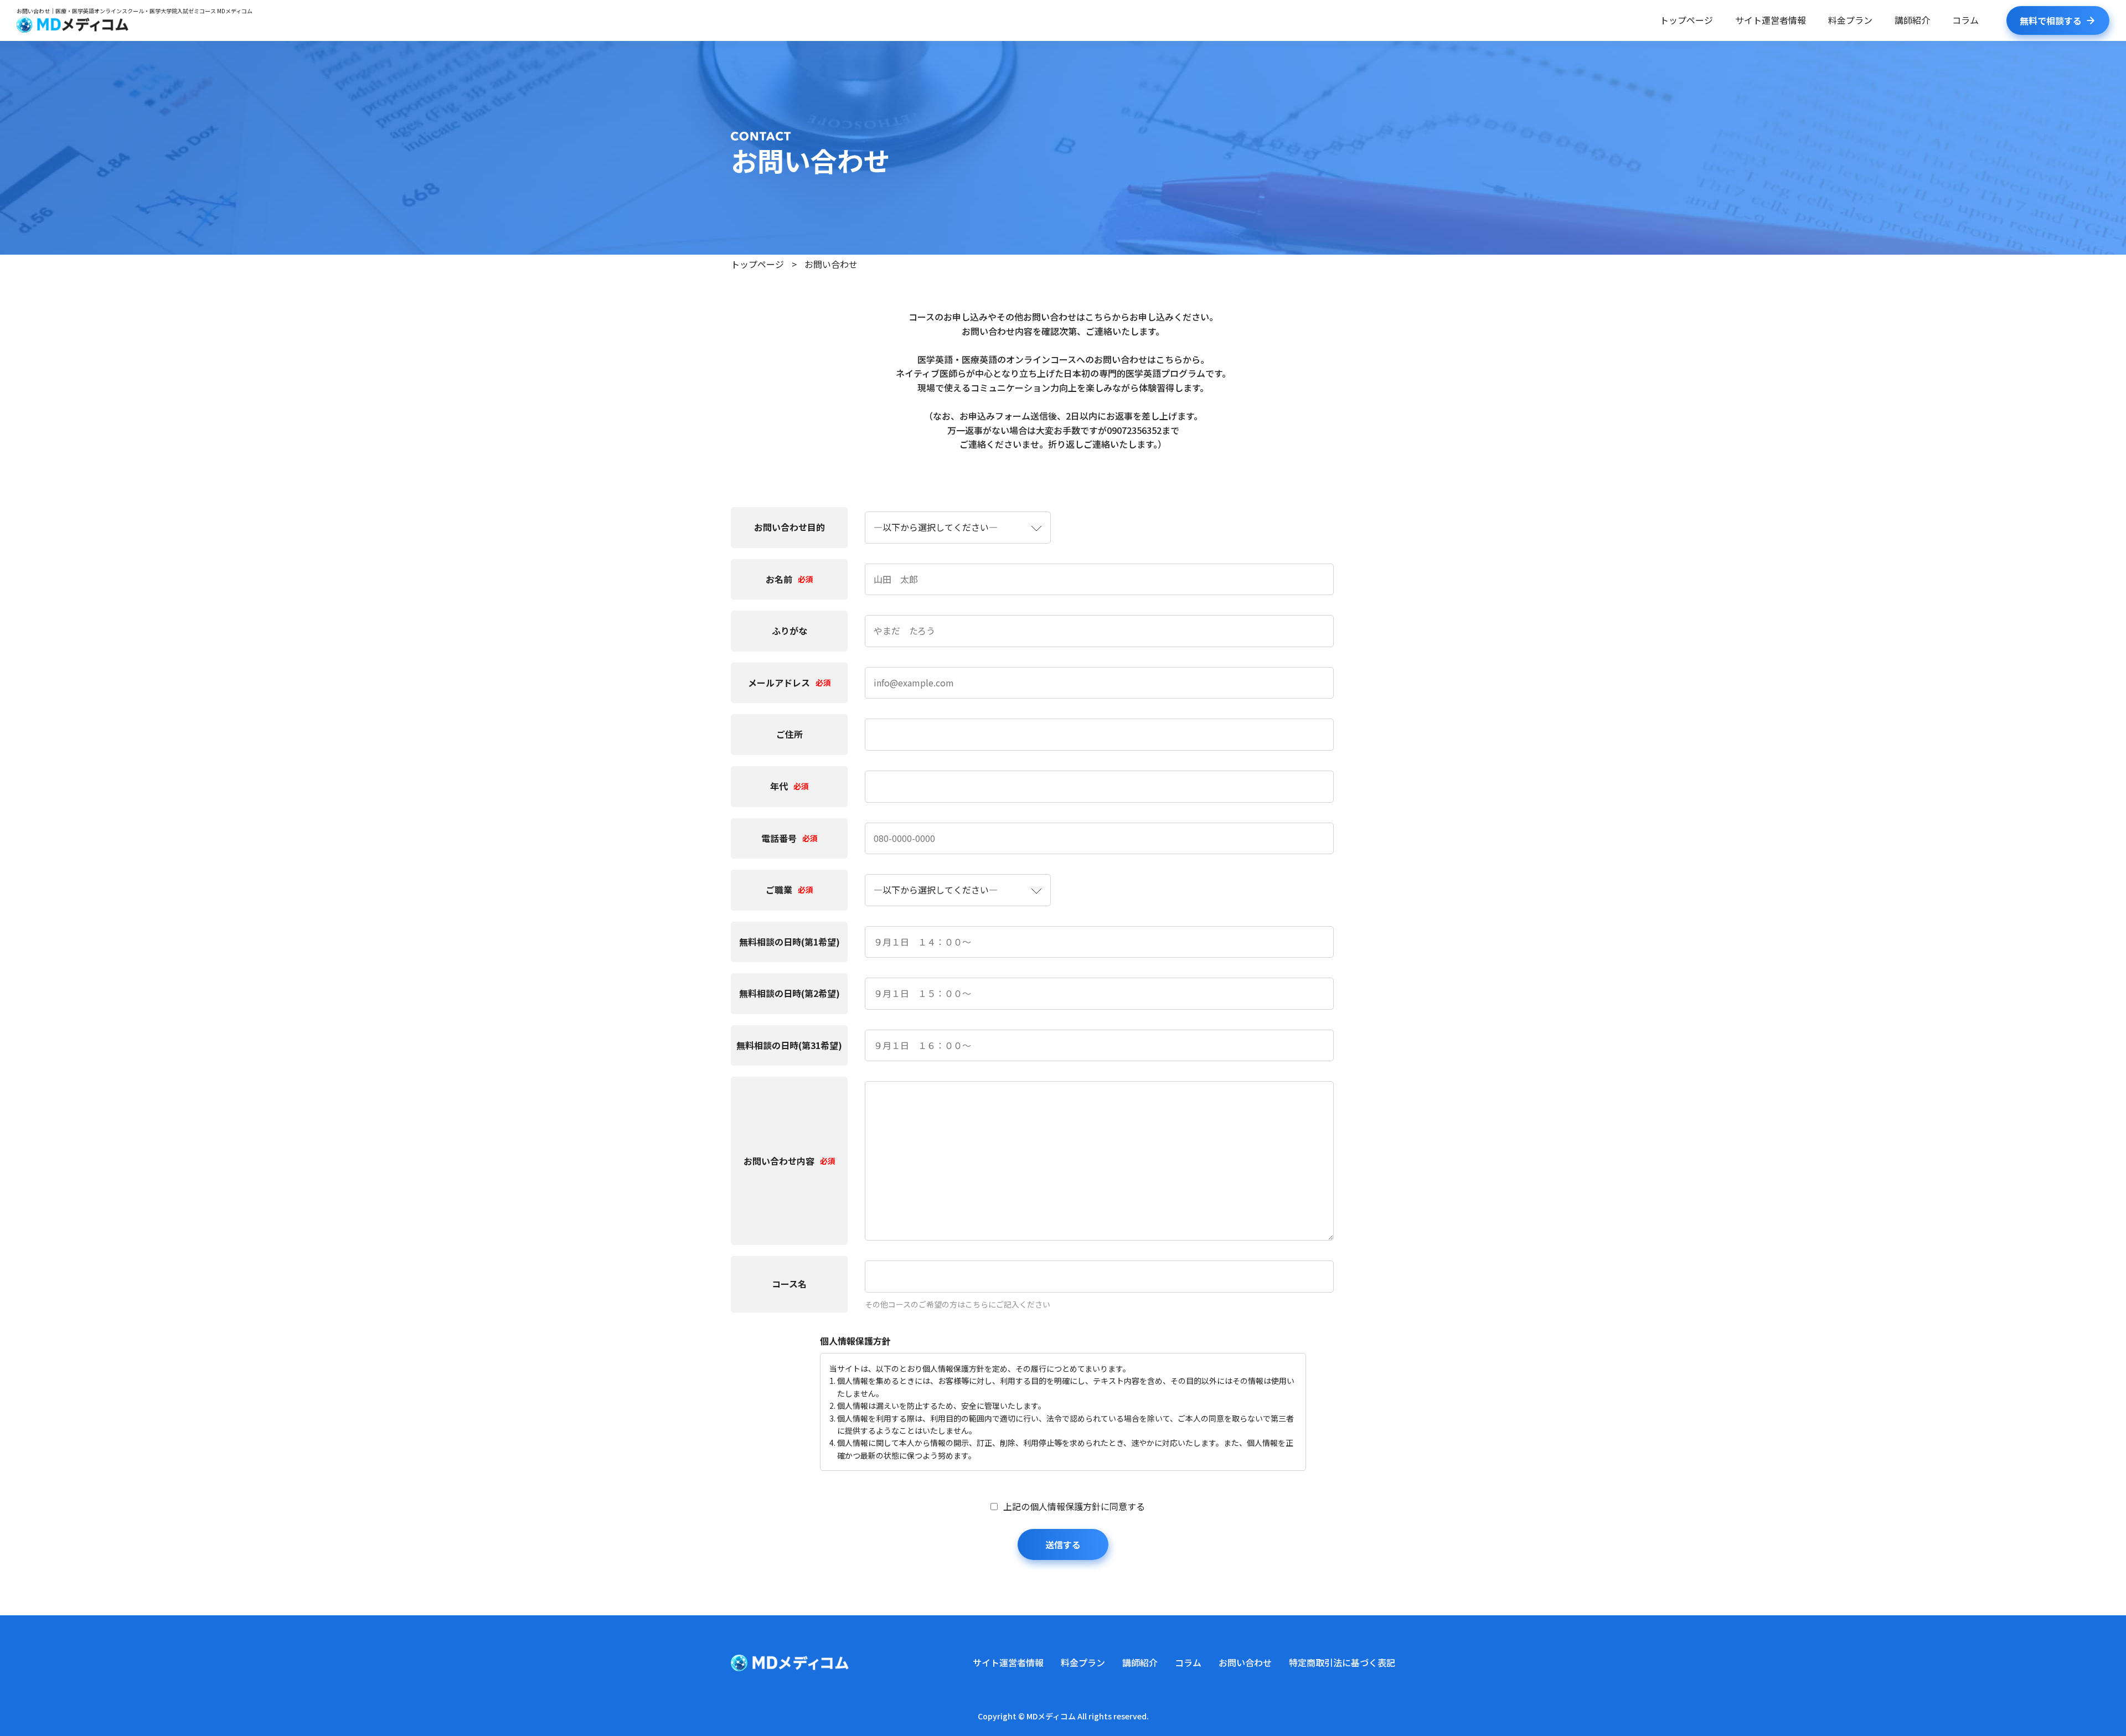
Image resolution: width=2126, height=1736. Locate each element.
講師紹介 (1912, 20)
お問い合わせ (1245, 1662)
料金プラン (1850, 20)
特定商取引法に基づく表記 (1342, 1662)
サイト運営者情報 (1771, 20)
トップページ (1686, 20)
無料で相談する (2051, 20)
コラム (1965, 20)
